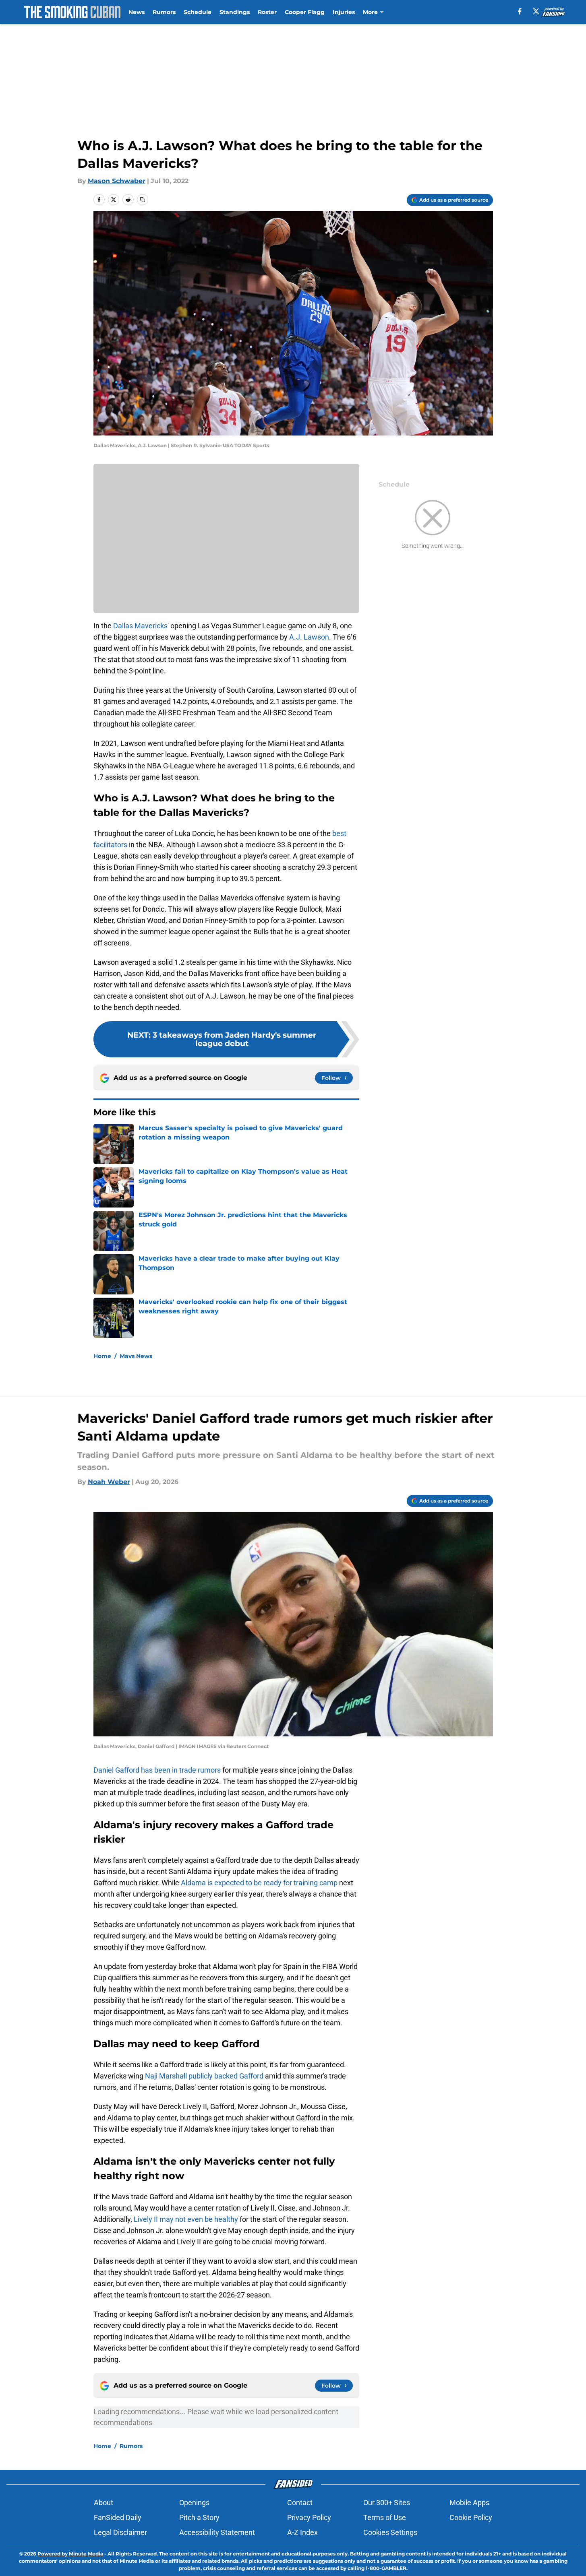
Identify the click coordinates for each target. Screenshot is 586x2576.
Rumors (164, 12)
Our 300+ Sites (387, 2503)
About (104, 2503)
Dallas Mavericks (140, 626)
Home (102, 1356)
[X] (536, 11)
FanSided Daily (118, 2517)
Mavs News (136, 1356)
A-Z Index (302, 2532)
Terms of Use (385, 2517)
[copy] (143, 200)
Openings (194, 2503)
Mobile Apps (469, 2503)
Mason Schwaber (117, 181)
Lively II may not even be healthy (186, 2219)
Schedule (198, 12)
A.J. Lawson (309, 637)
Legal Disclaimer (120, 2532)
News (137, 12)
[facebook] (520, 11)
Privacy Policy (309, 2517)
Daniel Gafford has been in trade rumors (157, 1770)
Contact (300, 2503)
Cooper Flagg (305, 12)
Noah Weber (109, 1482)
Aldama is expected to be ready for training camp (259, 1883)
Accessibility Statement (217, 2532)
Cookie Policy (471, 2517)
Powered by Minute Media (70, 2554)
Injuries (344, 12)
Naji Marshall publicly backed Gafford (204, 2076)
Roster (267, 12)
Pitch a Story (199, 2517)
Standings (235, 12)
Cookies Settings (390, 2532)
